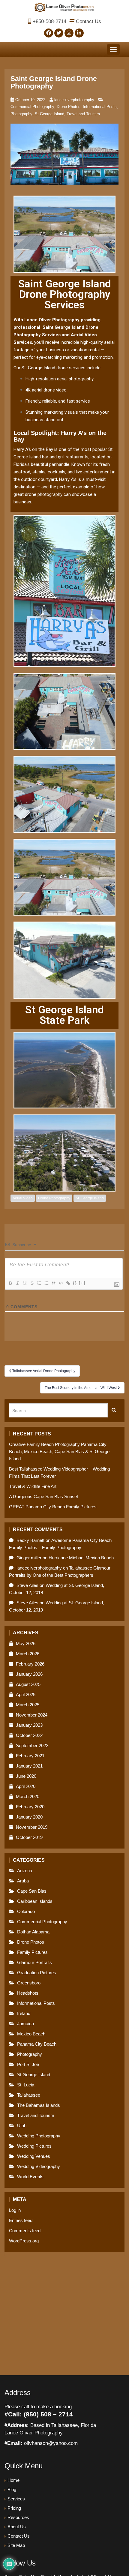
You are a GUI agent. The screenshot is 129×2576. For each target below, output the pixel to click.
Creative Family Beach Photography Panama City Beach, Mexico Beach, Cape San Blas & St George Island (59, 1451)
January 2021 (29, 1766)
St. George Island (90, 1198)
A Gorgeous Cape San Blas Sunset (43, 1496)
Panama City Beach (37, 2044)
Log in (15, 2210)
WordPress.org (24, 2241)
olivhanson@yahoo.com (51, 2443)
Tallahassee (29, 2095)
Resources (18, 2517)
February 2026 (30, 1664)
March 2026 (28, 1654)
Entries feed (21, 2220)
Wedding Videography (39, 2166)
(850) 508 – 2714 (48, 2414)
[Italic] (17, 1283)
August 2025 (28, 1684)
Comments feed (25, 2231)
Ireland (24, 2013)
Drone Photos (69, 107)
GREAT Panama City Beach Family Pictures (53, 1507)
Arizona (25, 1871)
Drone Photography (54, 1198)
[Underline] (25, 1283)
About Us (17, 2527)
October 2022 (29, 1735)
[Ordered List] (39, 1283)
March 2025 (28, 1705)
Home (13, 2480)
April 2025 (26, 1694)
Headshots (28, 1993)
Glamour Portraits (34, 1962)
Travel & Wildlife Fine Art (33, 1486)
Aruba (23, 1881)
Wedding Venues (34, 2156)
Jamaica (25, 2024)
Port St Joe (28, 2064)
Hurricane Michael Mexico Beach (81, 1558)
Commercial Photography (32, 107)
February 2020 (30, 1807)
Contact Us (88, 21)
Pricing (14, 2508)
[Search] (114, 1411)
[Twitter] (59, 33)
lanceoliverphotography (74, 100)
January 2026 (29, 1674)
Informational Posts (100, 107)
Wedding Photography (39, 2136)
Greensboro (29, 1983)
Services (16, 2499)
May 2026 (26, 1643)
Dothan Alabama (33, 1932)
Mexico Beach (31, 2034)
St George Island (49, 114)
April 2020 (26, 1786)
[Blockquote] (53, 1283)
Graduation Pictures (37, 1973)
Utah (22, 2126)
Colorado (26, 1911)
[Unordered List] (46, 1283)
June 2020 (26, 1776)
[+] (82, 1283)
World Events (30, 2177)
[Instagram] (69, 33)
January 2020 (29, 1817)
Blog (12, 2489)
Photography (21, 114)
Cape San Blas (32, 1891)
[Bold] (10, 1283)
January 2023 (29, 1725)
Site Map (16, 2545)
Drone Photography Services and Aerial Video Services (56, 335)
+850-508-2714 (49, 21)
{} (75, 1283)
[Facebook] (49, 33)
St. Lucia (26, 2085)
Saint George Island (63, 327)
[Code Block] (61, 1283)
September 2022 (32, 1745)
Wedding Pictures (34, 2146)
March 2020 (28, 1796)
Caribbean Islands (35, 1901)
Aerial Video (23, 1198)
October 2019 (29, 1837)
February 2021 (30, 1756)
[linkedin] (79, 33)
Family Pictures (32, 1952)
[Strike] (32, 1283)
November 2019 (32, 1827)
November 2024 (32, 1715)
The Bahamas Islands (39, 2105)
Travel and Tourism (83, 114)
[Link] (68, 1283)
